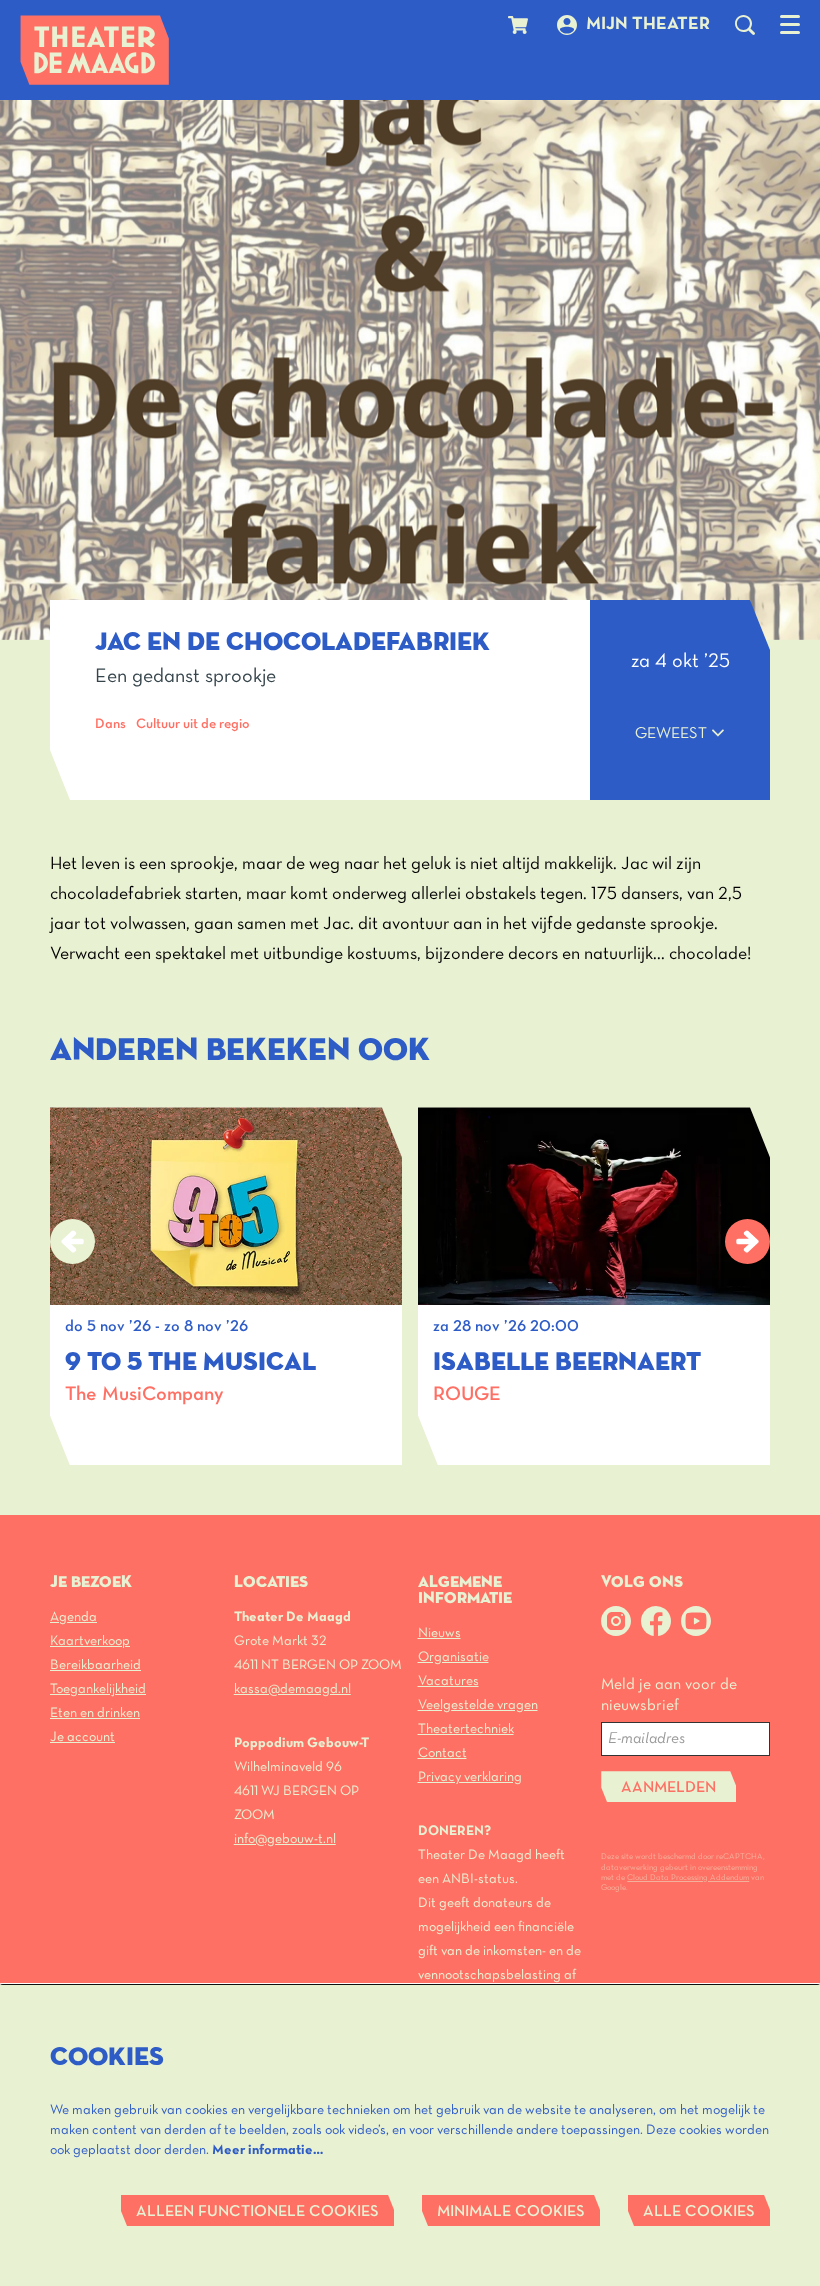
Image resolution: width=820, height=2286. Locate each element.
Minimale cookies (511, 2212)
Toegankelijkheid (98, 1689)
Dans (110, 724)
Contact (442, 1753)
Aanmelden (668, 1788)
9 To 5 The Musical (190, 1363)
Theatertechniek (466, 1729)
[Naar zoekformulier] (745, 25)
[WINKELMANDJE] (520, 25)
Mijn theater (648, 24)
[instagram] (616, 1621)
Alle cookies (699, 2212)
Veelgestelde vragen (478, 1705)
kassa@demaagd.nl (292, 1689)
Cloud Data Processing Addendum (688, 1878)
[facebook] (656, 1621)
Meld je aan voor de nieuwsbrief (669, 1695)
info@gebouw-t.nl (285, 1839)
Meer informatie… (267, 2150)
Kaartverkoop (90, 1641)
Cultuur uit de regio (193, 724)
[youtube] (696, 1621)
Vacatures (448, 1681)
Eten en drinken (95, 1713)
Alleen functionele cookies (257, 2212)
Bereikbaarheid (95, 1665)
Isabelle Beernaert (567, 1363)
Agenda (73, 1617)
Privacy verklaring (470, 1777)
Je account (82, 1737)
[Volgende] (747, 1241)
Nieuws (439, 1633)
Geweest (673, 734)
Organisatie (453, 1657)
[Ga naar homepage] (95, 50)
